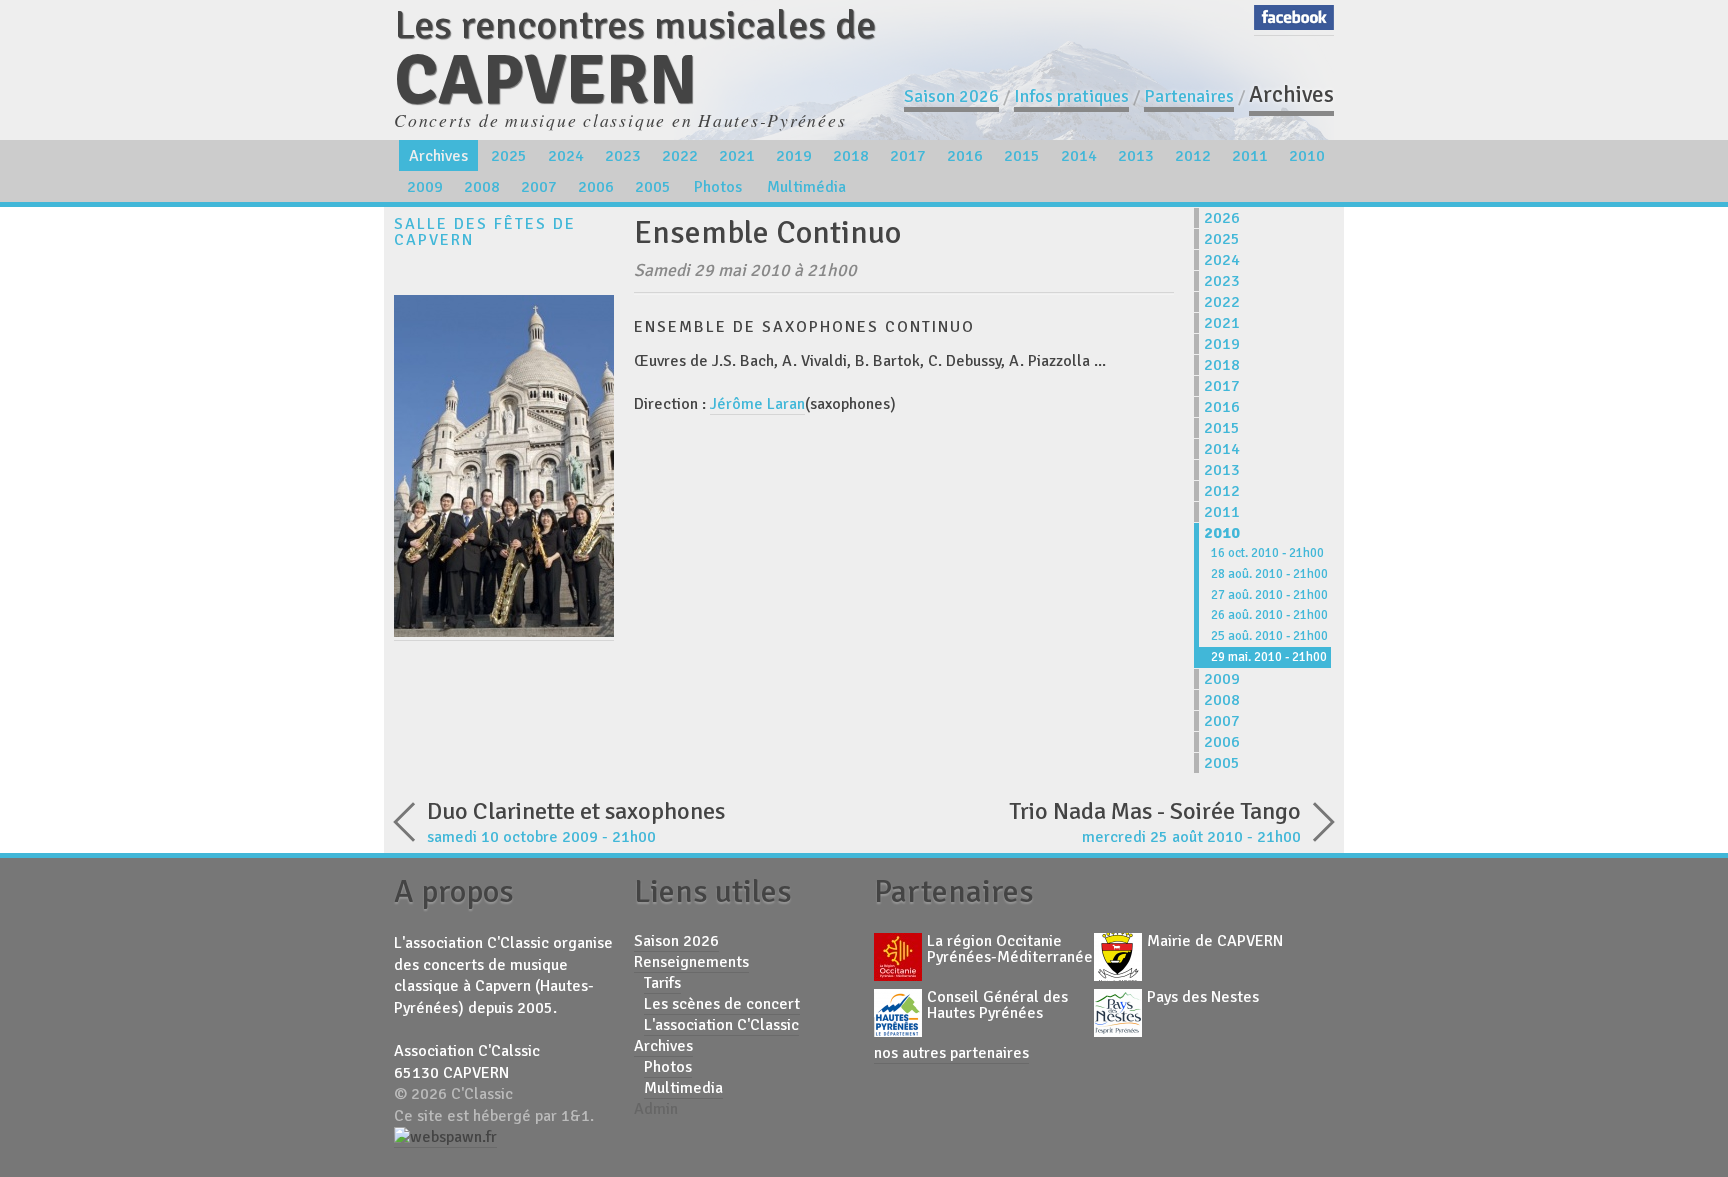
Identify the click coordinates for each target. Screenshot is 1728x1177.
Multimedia (683, 1088)
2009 (425, 187)
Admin (656, 1109)
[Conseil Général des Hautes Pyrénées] (898, 1014)
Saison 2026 (951, 96)
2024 (566, 156)
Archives (1291, 94)
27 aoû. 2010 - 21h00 (1269, 595)
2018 (851, 156)
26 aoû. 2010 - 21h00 (1269, 615)
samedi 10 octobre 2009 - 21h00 (576, 821)
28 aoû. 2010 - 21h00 (1269, 574)
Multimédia (806, 187)
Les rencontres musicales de (635, 57)
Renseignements (691, 962)
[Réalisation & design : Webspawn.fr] (445, 1137)
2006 (596, 187)
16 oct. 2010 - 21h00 (1267, 553)
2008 (482, 187)
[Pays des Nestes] (1118, 1014)
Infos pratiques (1071, 96)
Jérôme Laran (757, 404)
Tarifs (662, 983)
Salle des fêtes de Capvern (485, 232)
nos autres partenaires (951, 1053)
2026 (1222, 218)
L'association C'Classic (721, 1025)
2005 (653, 187)
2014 (1079, 156)
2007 (539, 187)
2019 (794, 156)
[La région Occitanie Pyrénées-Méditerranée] (898, 958)
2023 (623, 156)
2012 (1193, 156)
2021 (737, 156)
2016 (965, 156)
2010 (1307, 156)
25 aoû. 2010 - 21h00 (1269, 636)
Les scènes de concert (722, 1004)
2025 (509, 156)
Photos (718, 187)
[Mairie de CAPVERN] (1118, 958)
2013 (1136, 156)
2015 (1022, 156)
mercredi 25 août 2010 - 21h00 (1155, 821)
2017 (908, 156)
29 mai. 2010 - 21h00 (1269, 657)
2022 (680, 156)
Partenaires (1189, 96)
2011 (1250, 156)
